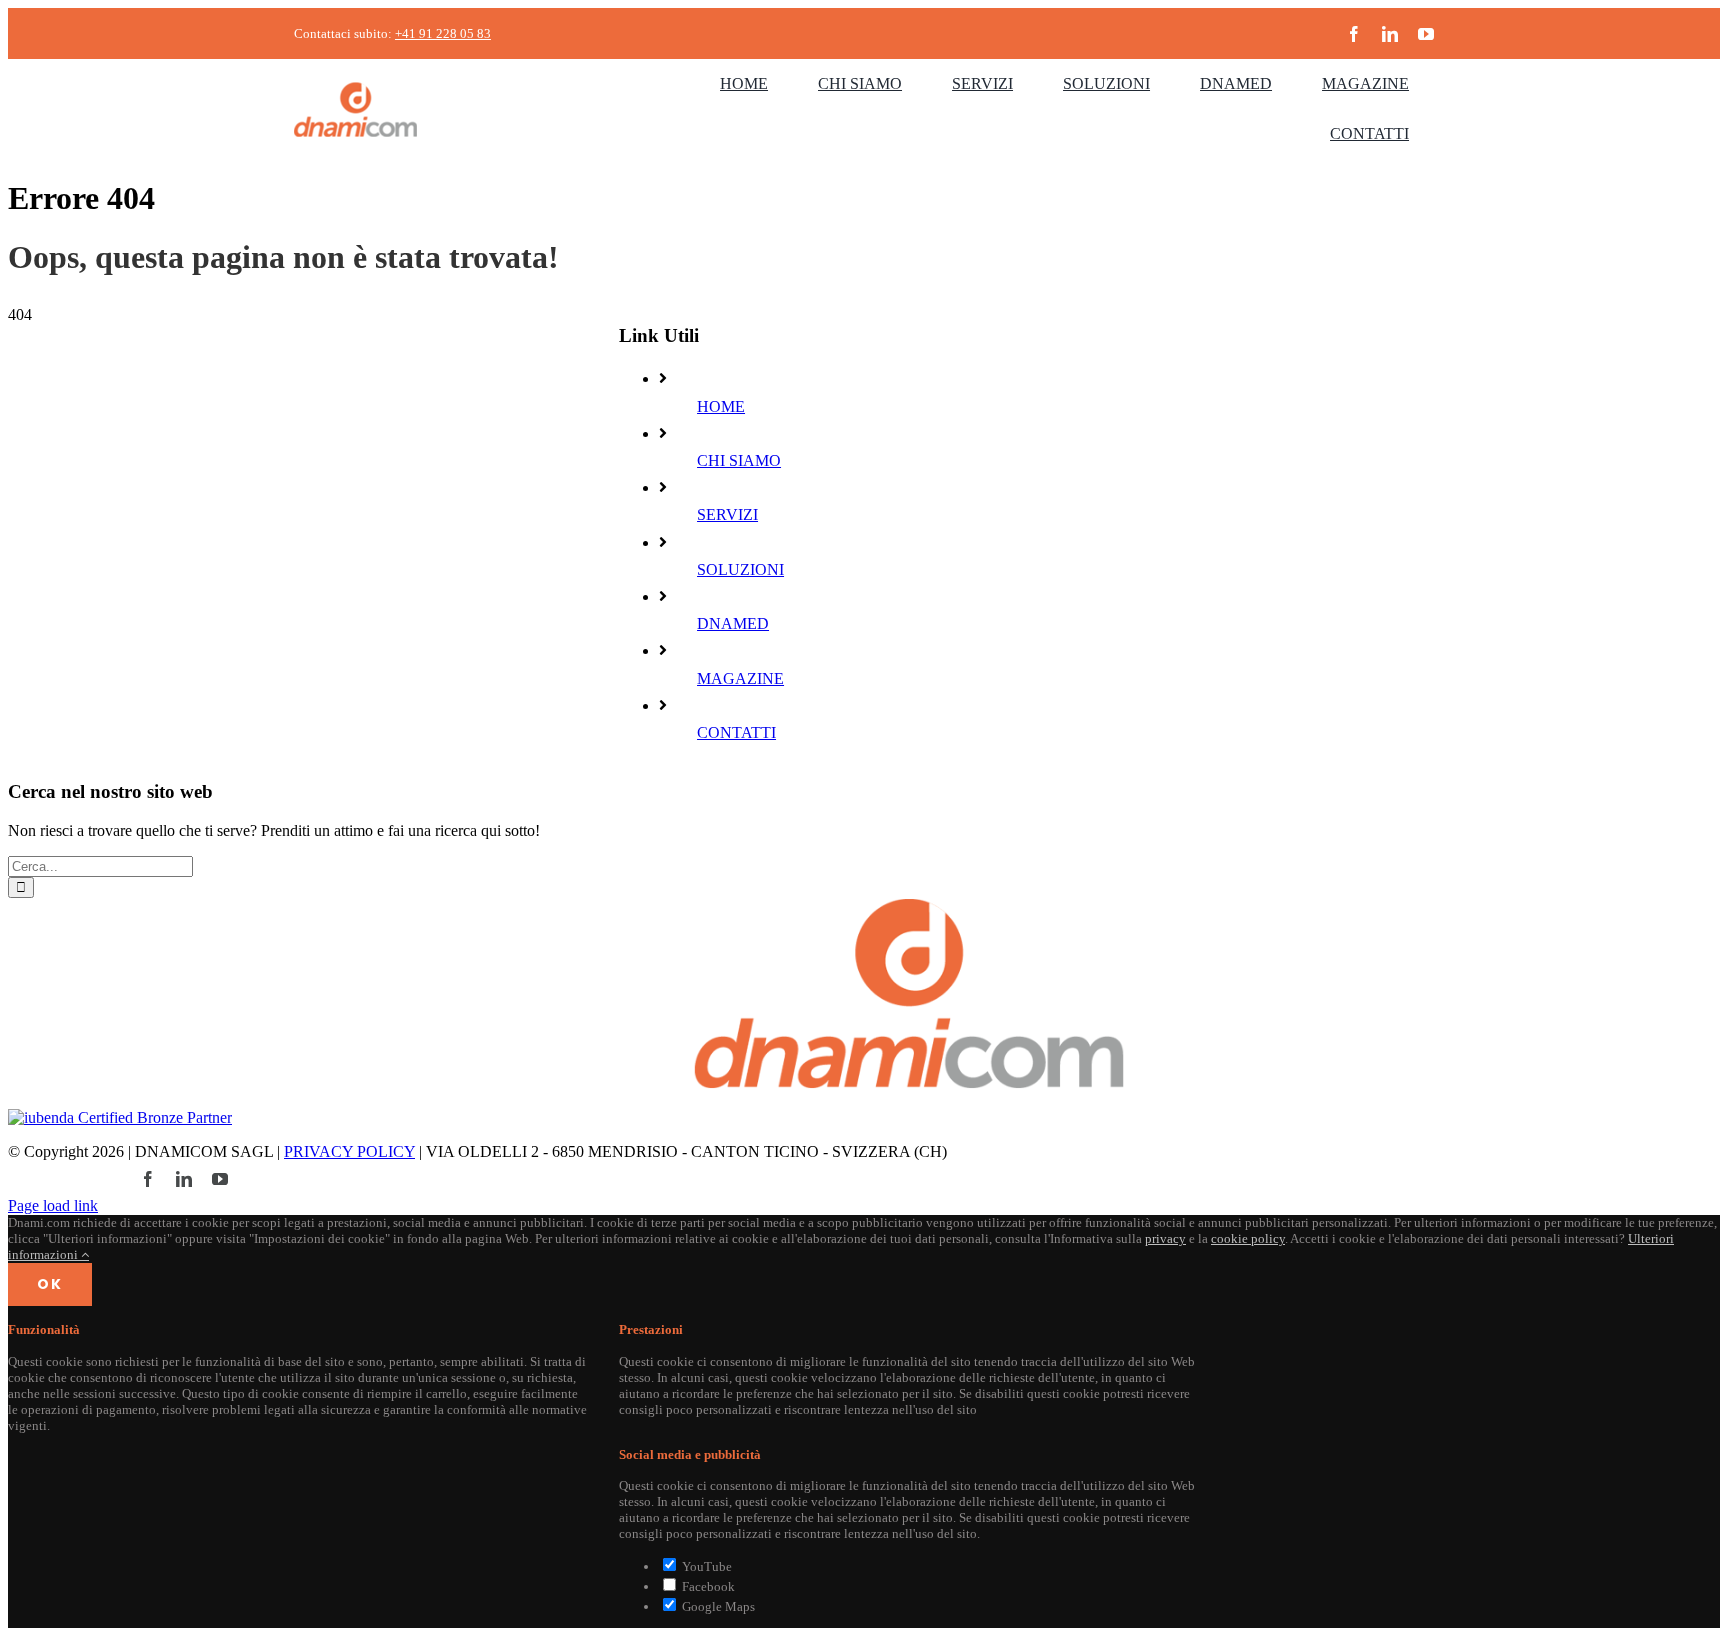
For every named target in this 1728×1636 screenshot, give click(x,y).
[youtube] (1426, 34)
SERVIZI (727, 514)
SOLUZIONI (740, 569)
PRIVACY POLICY (349, 1151)
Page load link (53, 1205)
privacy (1165, 1238)
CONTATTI (736, 732)
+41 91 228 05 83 (443, 33)
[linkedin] (1390, 34)
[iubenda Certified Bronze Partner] (120, 1117)
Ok (50, 1284)
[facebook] (1354, 34)
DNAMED (733, 623)
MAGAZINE (740, 678)
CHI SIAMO (739, 460)
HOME (721, 406)
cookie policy (1248, 1238)
